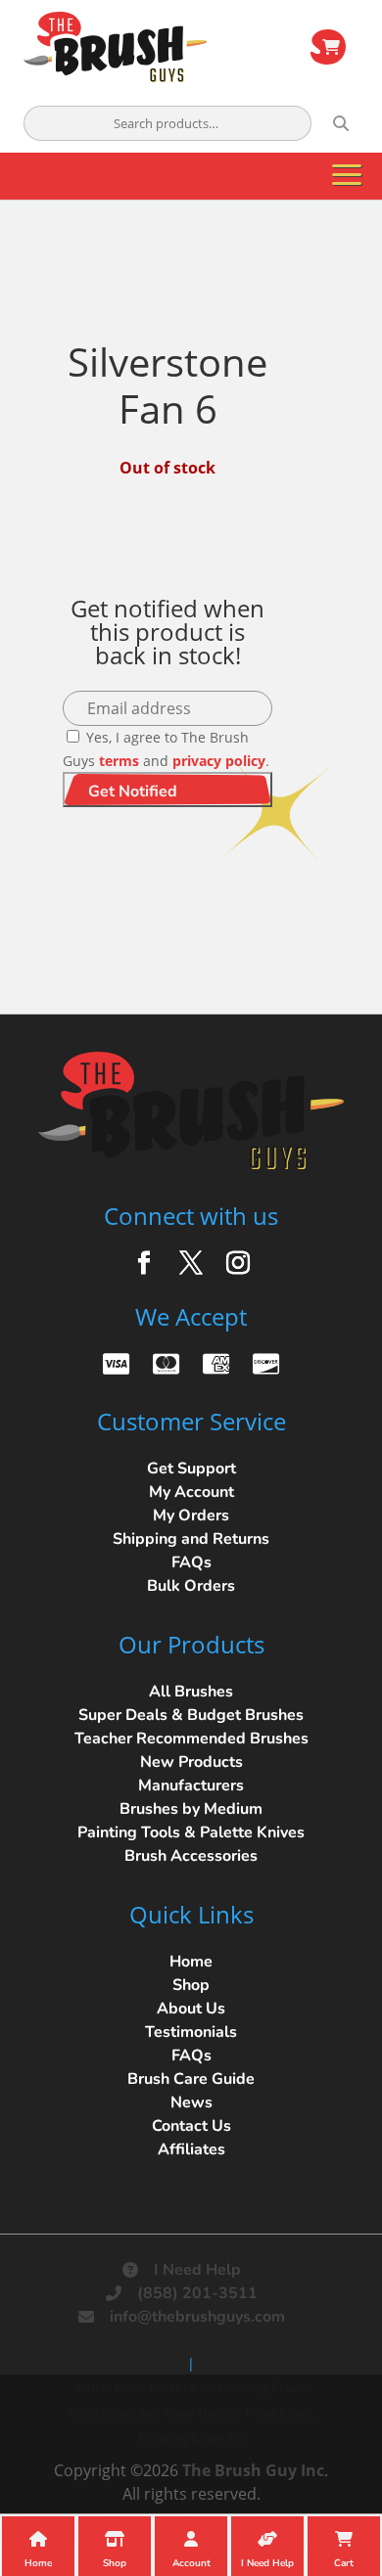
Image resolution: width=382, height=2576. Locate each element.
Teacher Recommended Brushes (191, 1739)
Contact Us (191, 2126)
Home (191, 1962)
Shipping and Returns (191, 1539)
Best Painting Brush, (249, 2388)
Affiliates (191, 2149)
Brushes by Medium (191, 1809)
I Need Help (197, 2270)
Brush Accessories (191, 1856)
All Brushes (191, 1692)
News (191, 2102)
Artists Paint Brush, (130, 2388)
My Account (191, 1492)
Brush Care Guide (191, 2079)
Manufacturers (191, 1785)
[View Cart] (328, 47)
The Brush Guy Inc (253, 2470)
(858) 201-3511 (197, 2293)
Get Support (191, 1469)
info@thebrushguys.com (197, 2317)
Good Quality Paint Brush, (240, 2413)
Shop (191, 1985)
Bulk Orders (191, 1586)
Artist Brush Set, (114, 2413)
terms (119, 761)
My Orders (191, 1515)
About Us (191, 2009)
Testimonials (191, 2032)
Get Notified (133, 791)
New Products (191, 1762)
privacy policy (219, 761)
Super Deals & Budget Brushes (191, 1715)
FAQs (191, 1562)
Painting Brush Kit (191, 2439)
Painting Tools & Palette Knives (191, 1832)
